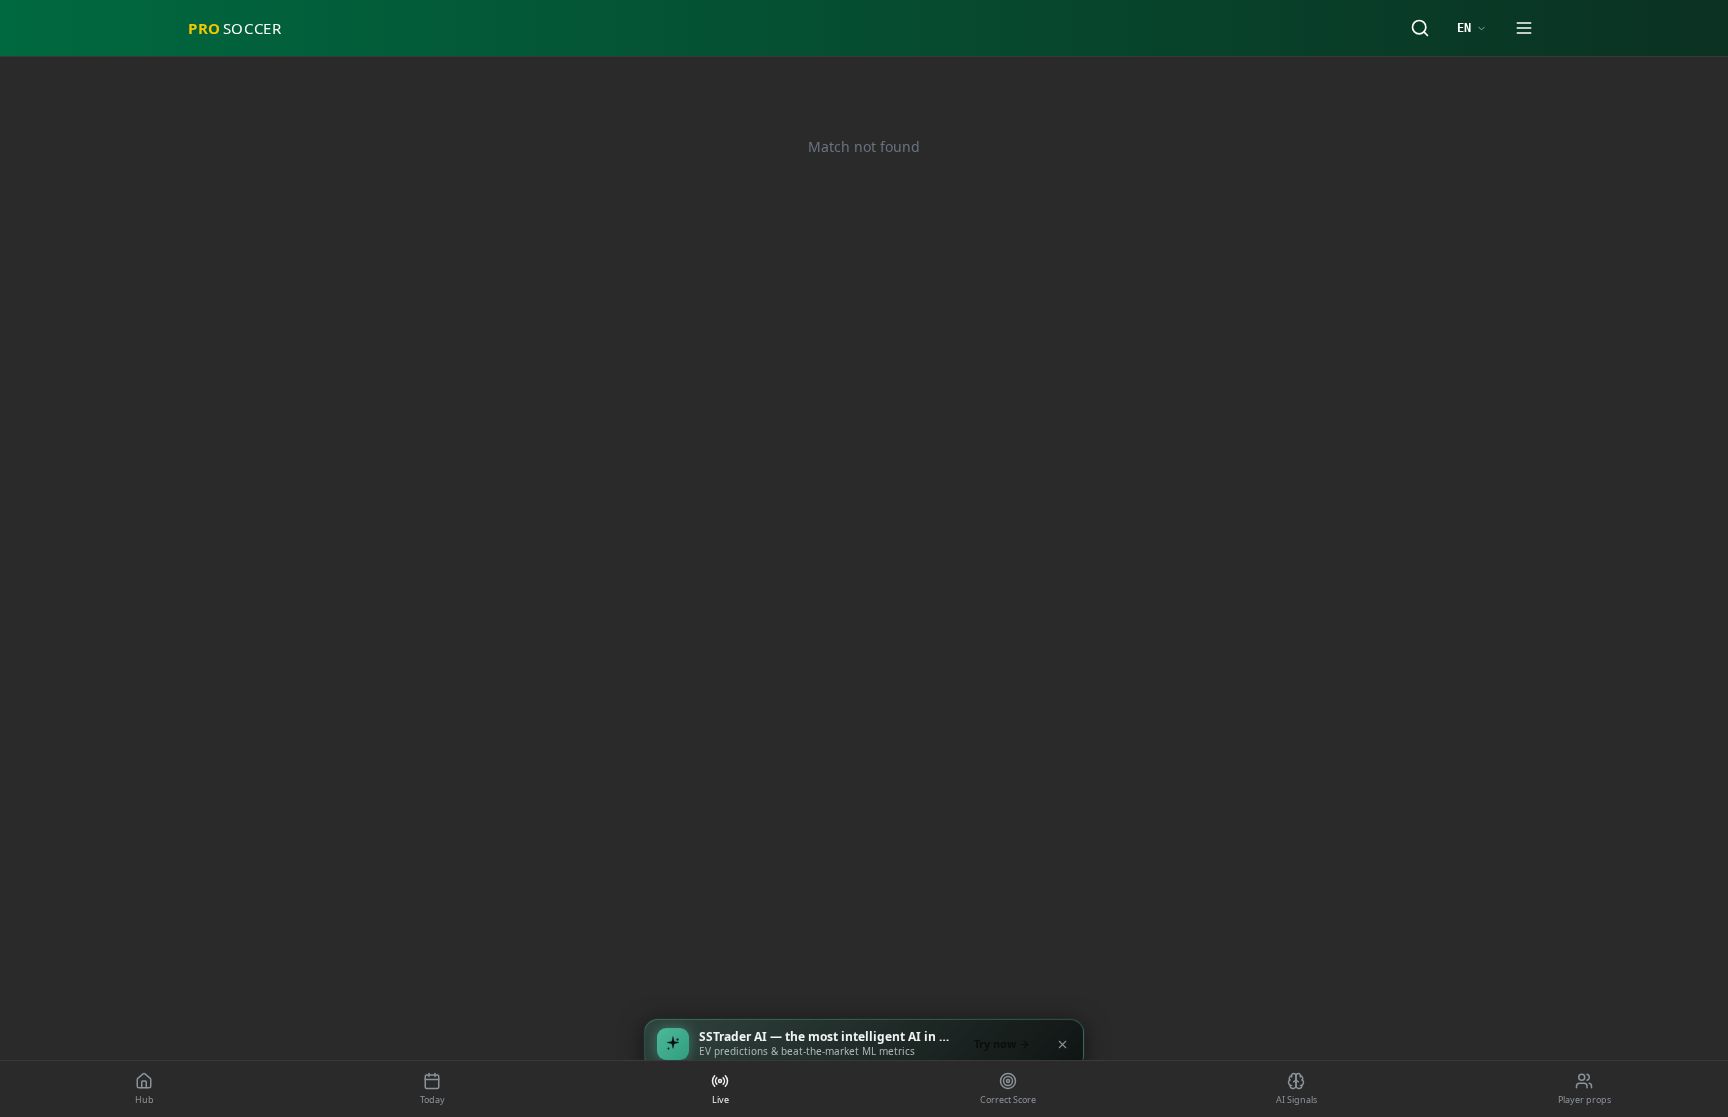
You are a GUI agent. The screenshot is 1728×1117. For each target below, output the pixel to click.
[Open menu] (1524, 28)
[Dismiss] (1062, 1044)
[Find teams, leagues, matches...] (1420, 28)
